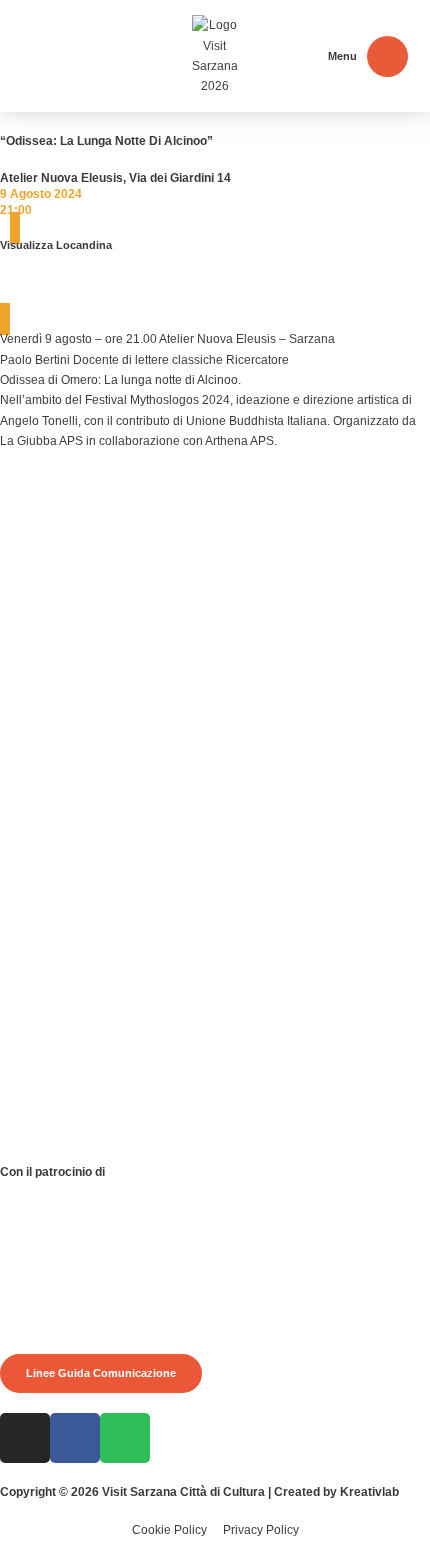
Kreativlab (369, 1492)
